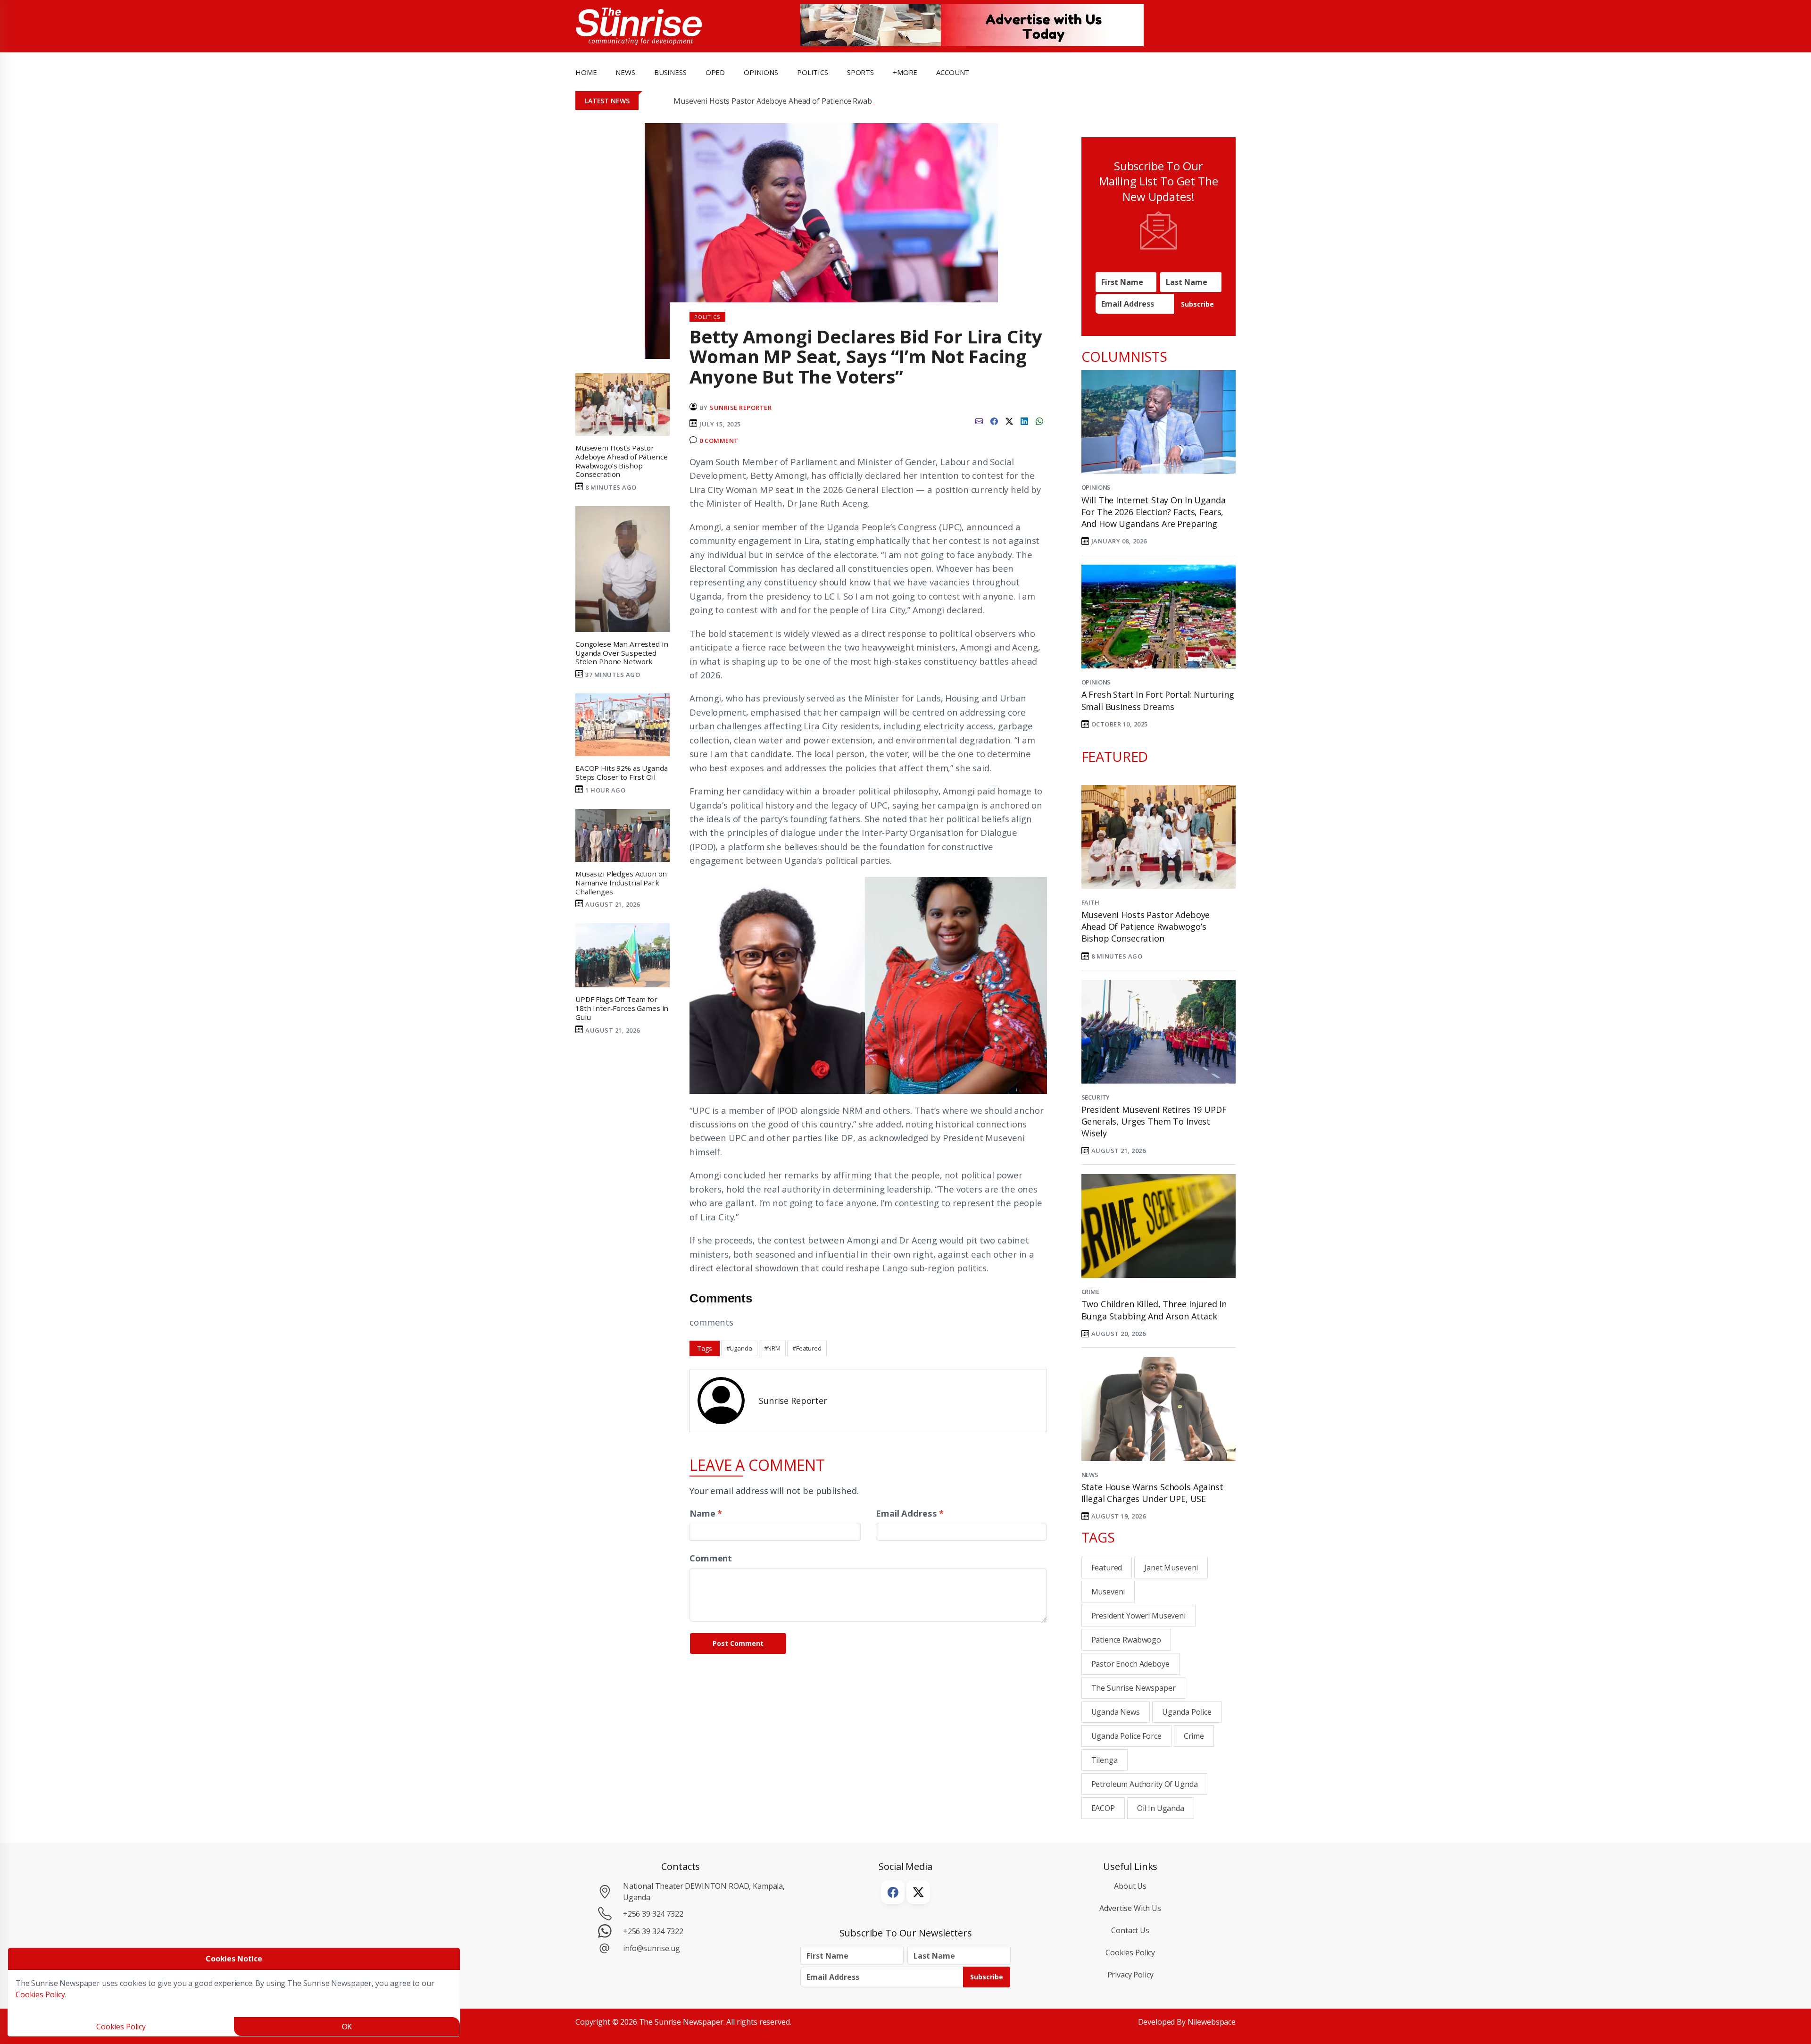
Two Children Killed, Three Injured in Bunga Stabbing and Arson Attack (1154, 1310)
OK (347, 2027)
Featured (1107, 1568)
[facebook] (994, 420)
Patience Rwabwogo (1126, 1640)
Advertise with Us (1130, 1908)
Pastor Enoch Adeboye (1130, 1664)
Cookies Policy (1130, 1952)
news (625, 72)
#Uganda (739, 1348)
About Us (1130, 1886)
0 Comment (719, 441)
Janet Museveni (1171, 1568)
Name (706, 1513)
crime (1194, 1736)
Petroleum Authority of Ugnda (1145, 1784)
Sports (860, 72)
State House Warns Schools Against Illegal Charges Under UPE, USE (1152, 1493)
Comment (711, 1558)
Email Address (910, 1513)
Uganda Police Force (1126, 1736)
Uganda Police (1187, 1712)
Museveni (1108, 1592)
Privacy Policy (1130, 1975)
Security (1096, 1097)
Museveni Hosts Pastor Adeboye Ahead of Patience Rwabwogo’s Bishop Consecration (822, 101)
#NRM (772, 1348)
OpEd (715, 72)
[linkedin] (1024, 420)
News (1090, 1475)
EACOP (1103, 1808)
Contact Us (1130, 1930)
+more (905, 72)
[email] (979, 420)
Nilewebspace (1212, 2022)
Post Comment (738, 1643)
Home (586, 72)
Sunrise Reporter (741, 408)
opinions (761, 72)
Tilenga (1105, 1760)
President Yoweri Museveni (1138, 1616)
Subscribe (1197, 304)
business (670, 72)
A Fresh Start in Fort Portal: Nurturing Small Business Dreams (1158, 700)
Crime (1090, 1292)
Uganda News (1116, 1712)
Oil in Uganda (1161, 1808)
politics (813, 72)
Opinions (1096, 487)
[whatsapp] (1039, 420)
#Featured (807, 1348)
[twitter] (1009, 420)
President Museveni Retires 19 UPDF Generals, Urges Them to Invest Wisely (1154, 1121)
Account (953, 72)
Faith (1090, 902)
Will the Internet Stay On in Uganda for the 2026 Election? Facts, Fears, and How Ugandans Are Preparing (1154, 512)
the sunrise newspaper (1134, 1688)
